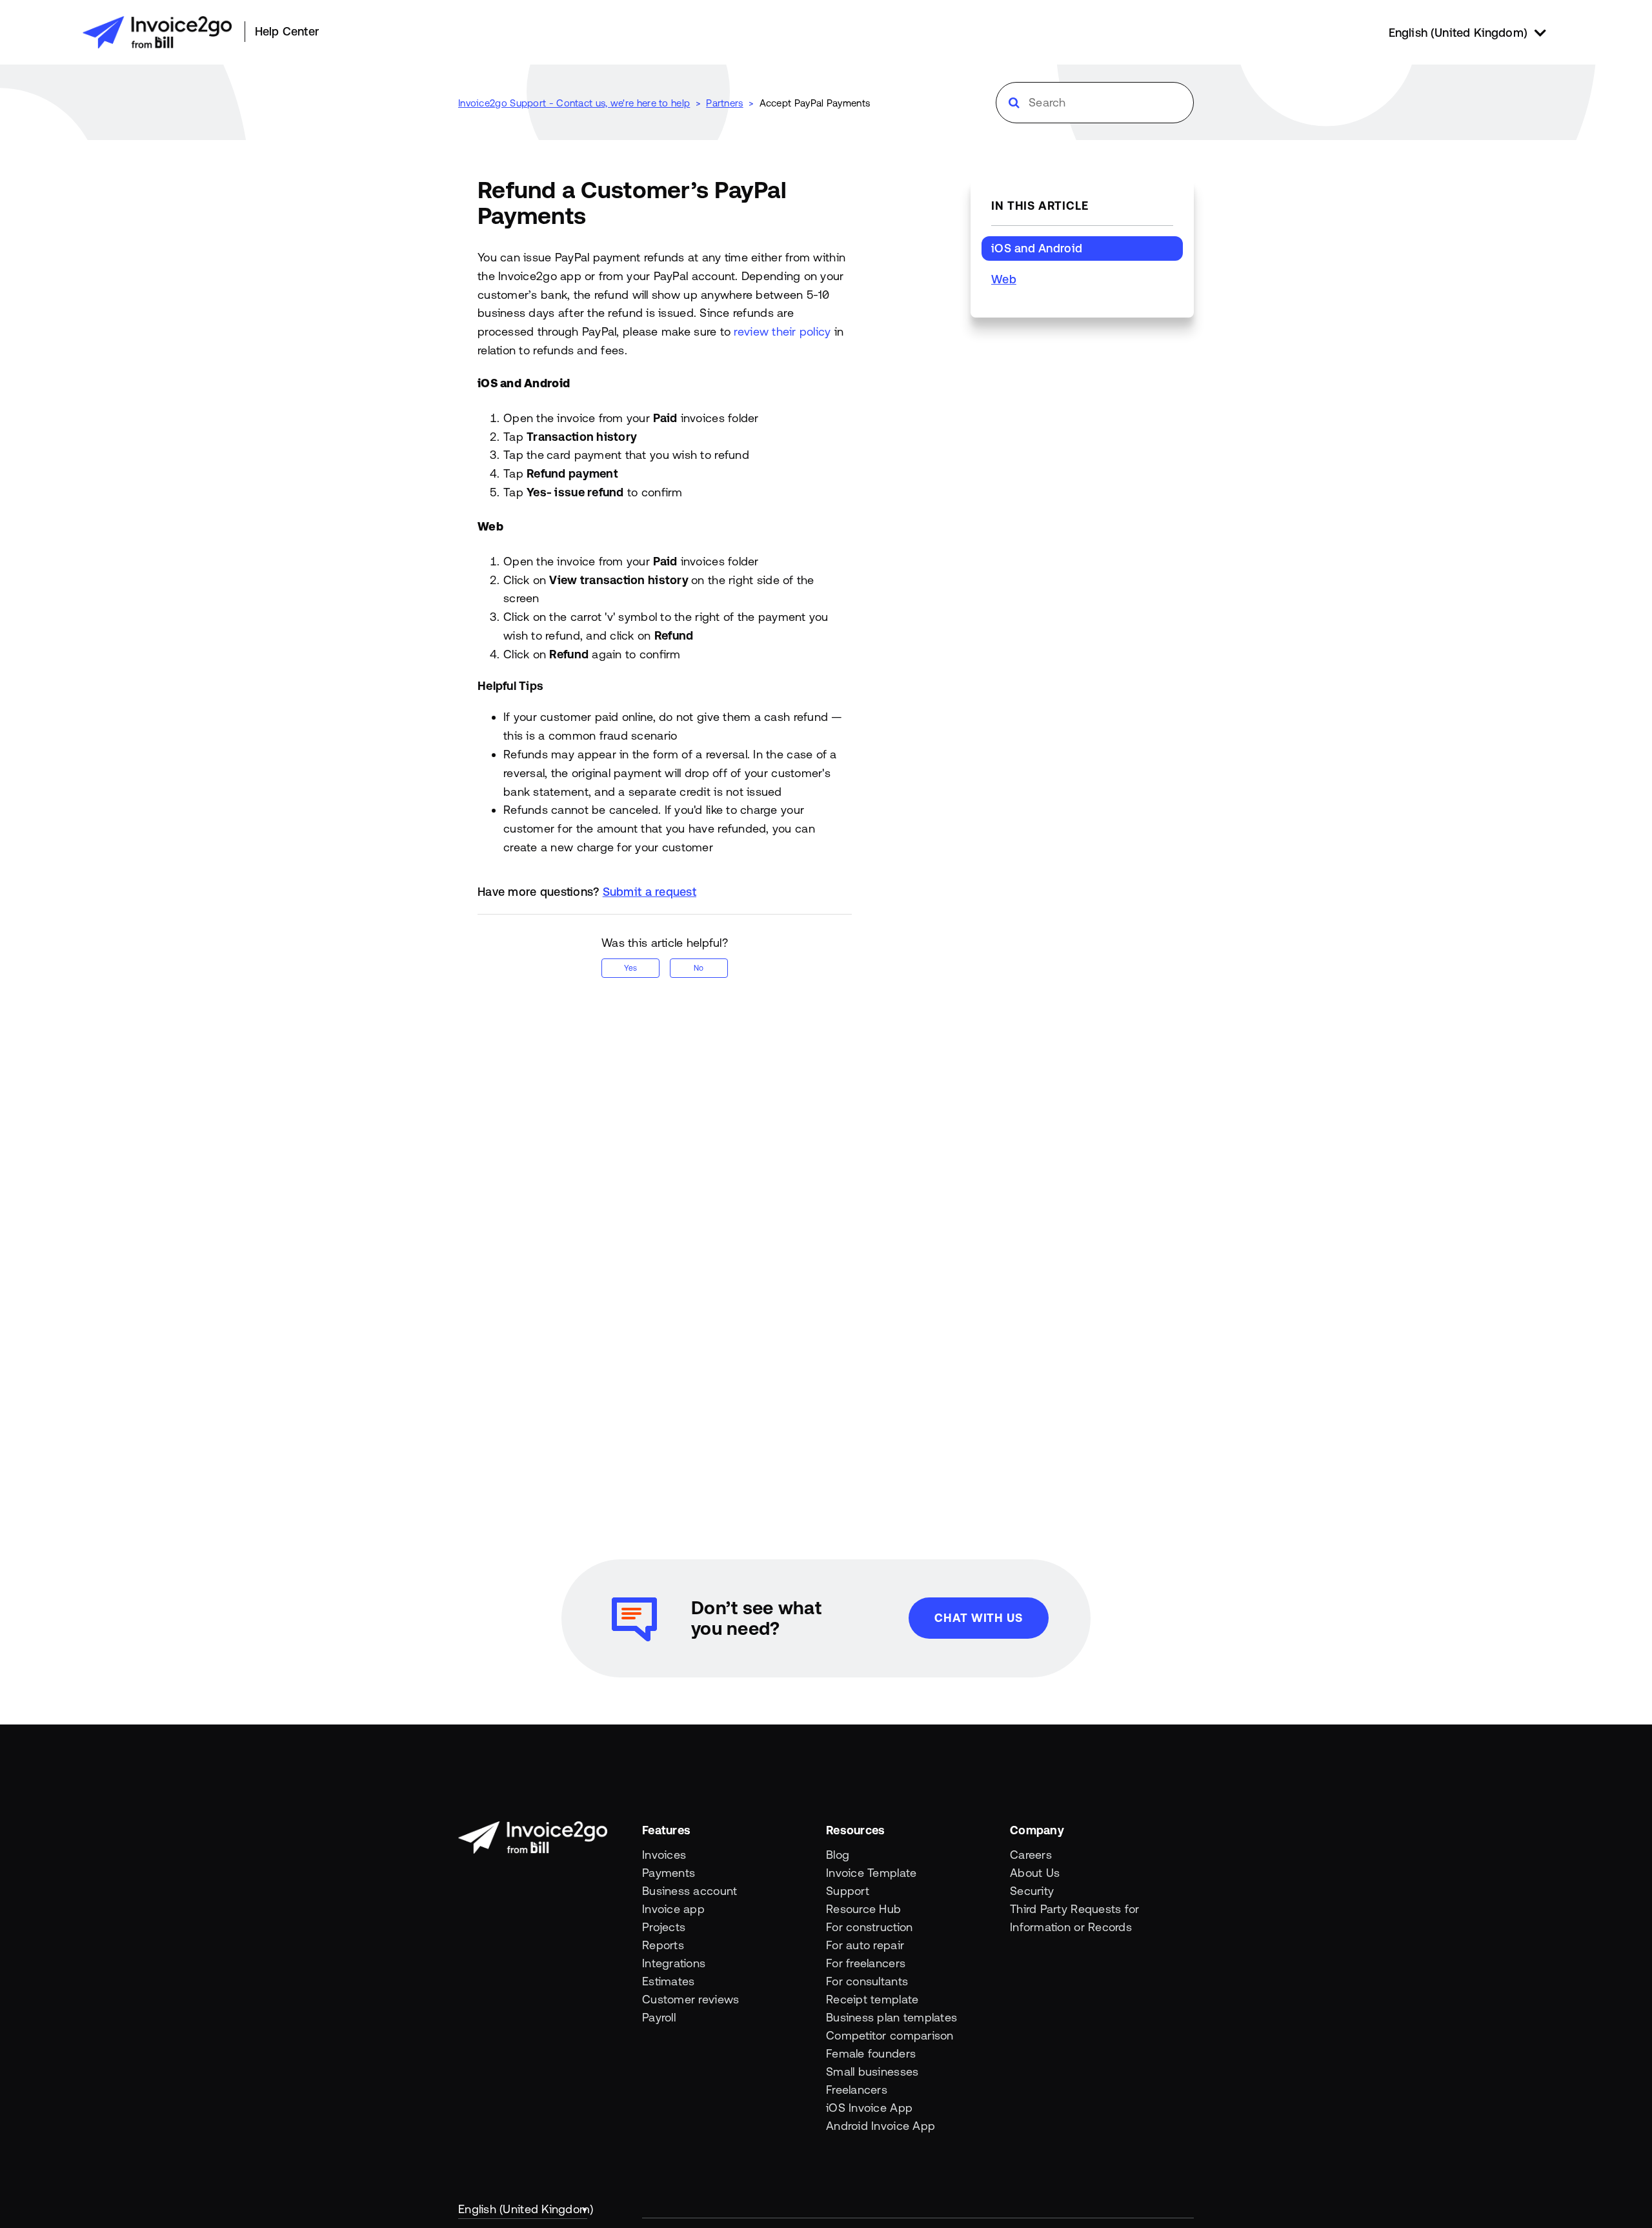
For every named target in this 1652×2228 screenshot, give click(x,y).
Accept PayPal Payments (815, 103)
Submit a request (650, 892)
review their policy (782, 331)
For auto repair (865, 1945)
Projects (664, 1927)
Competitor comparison (890, 2035)
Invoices (664, 1855)
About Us (1035, 1873)
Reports (663, 1945)
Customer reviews (690, 1999)
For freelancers (866, 1963)
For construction (869, 1927)
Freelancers (857, 2090)
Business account (690, 1891)
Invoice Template (871, 1873)
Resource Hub (863, 1909)
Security (1032, 1891)
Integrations (674, 1963)
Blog (838, 1855)
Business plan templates (891, 2017)
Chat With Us (979, 1618)
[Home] (157, 32)
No (699, 968)
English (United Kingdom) (523, 2209)
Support (848, 1891)
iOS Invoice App (869, 2108)
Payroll (659, 2017)
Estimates (668, 1981)
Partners (724, 103)
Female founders (871, 2053)
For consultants (867, 1981)
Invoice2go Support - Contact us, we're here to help (574, 103)
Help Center (287, 31)
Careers (1031, 1855)
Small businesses (872, 2071)
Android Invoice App (881, 2126)
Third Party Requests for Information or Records (1074, 1918)
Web (1004, 279)
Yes (630, 968)
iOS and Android (1037, 248)
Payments (669, 1873)
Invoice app (673, 1909)
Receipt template (872, 1999)
